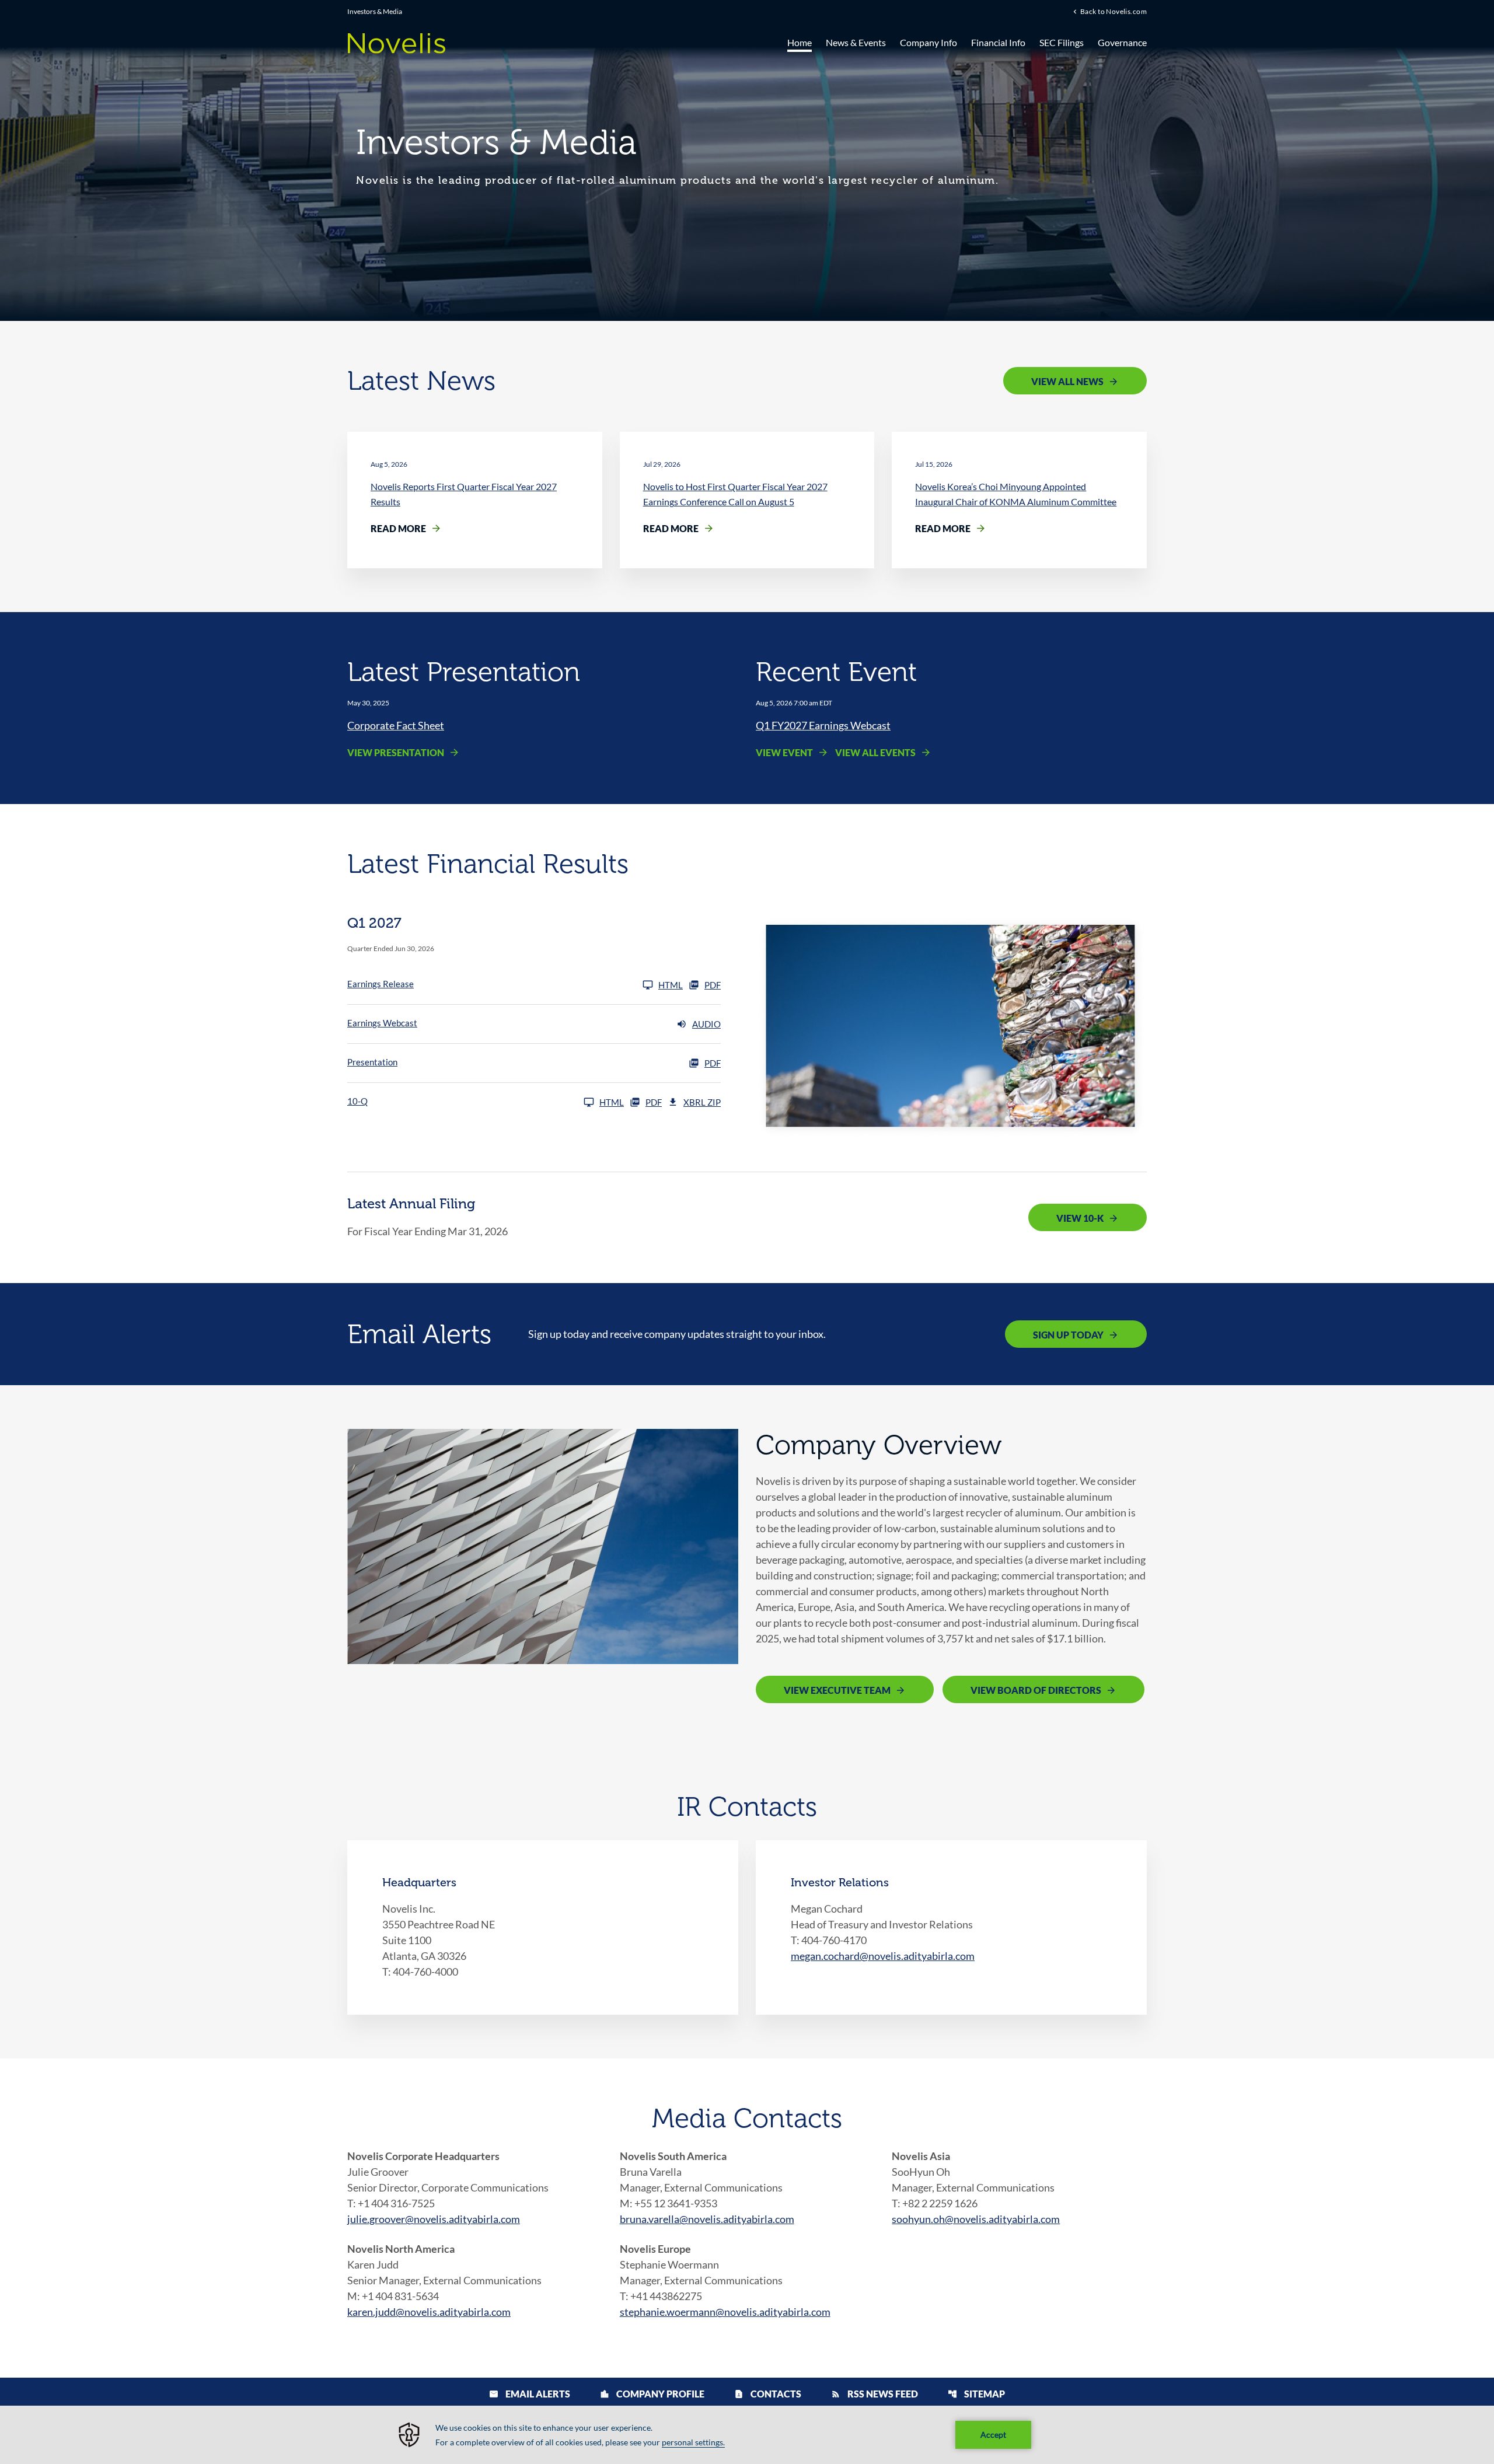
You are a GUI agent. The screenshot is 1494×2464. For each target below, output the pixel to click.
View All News (1067, 381)
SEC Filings (1062, 42)
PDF (713, 985)
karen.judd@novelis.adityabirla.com (429, 2312)
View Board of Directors (1036, 1690)
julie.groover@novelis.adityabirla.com (434, 2219)
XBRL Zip (702, 1102)
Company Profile (652, 2394)
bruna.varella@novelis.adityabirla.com (707, 2219)
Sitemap (976, 2394)
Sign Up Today (1068, 1335)
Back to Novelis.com (1113, 11)
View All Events (875, 752)
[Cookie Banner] (747, 2435)
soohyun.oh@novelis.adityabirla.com (976, 2219)
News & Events (856, 42)
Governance (1122, 42)
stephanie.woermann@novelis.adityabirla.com (725, 2312)
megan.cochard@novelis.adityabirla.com (883, 1956)
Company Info (928, 42)
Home (800, 42)
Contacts (768, 2394)
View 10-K (1080, 1218)
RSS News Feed (875, 2394)
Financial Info (998, 42)
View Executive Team (837, 1690)
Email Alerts (530, 2394)
